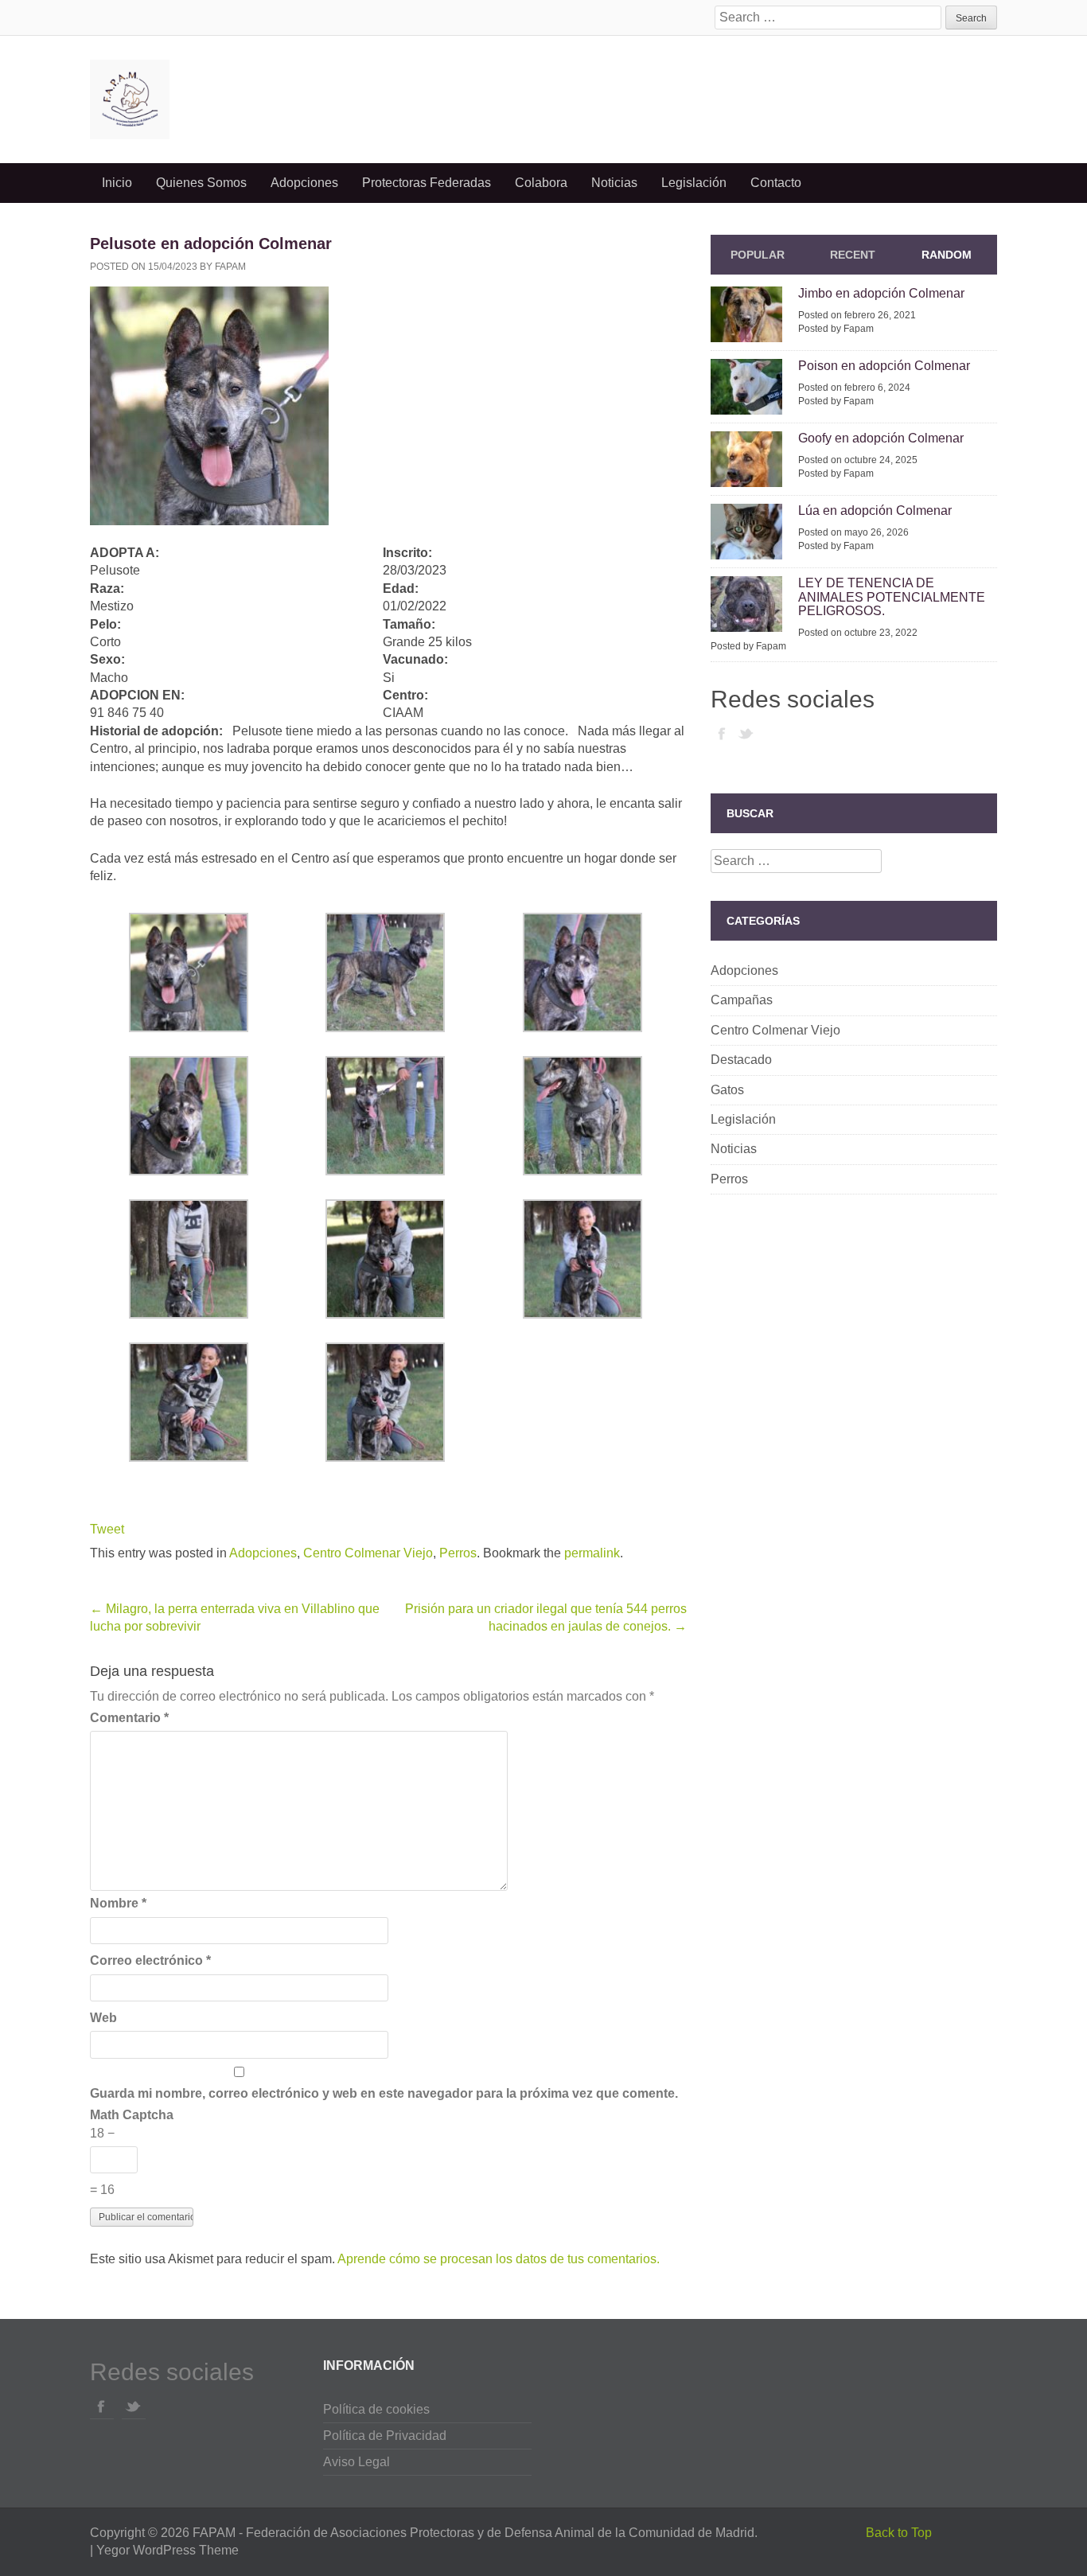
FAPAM (214, 2533)
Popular (758, 255)
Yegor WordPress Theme (168, 2550)
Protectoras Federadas (427, 183)
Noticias (614, 183)
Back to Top (899, 2533)
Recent (853, 255)
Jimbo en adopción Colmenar (881, 293)
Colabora (541, 183)
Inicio (117, 183)
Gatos (727, 1090)
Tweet (107, 1529)
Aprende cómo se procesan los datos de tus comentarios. (499, 2259)
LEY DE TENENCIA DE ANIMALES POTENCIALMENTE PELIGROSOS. (892, 597)
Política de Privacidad (385, 2436)
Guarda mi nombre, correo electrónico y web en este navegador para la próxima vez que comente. (384, 2093)
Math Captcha (132, 2115)
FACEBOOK (723, 733)
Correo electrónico (150, 1960)
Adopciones (304, 183)
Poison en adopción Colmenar (884, 366)
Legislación (694, 183)
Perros (458, 1553)
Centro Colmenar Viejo (368, 1553)
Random (947, 255)
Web (103, 2018)
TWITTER (746, 733)
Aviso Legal (356, 2462)
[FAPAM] (233, 99)
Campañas (742, 1000)
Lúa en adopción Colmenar (875, 511)
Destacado (741, 1060)
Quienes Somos (201, 183)
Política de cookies (376, 2409)
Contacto (776, 183)
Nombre (118, 1903)
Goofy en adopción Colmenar (881, 438)
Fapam (230, 267)
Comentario (129, 1718)
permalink (592, 1553)
